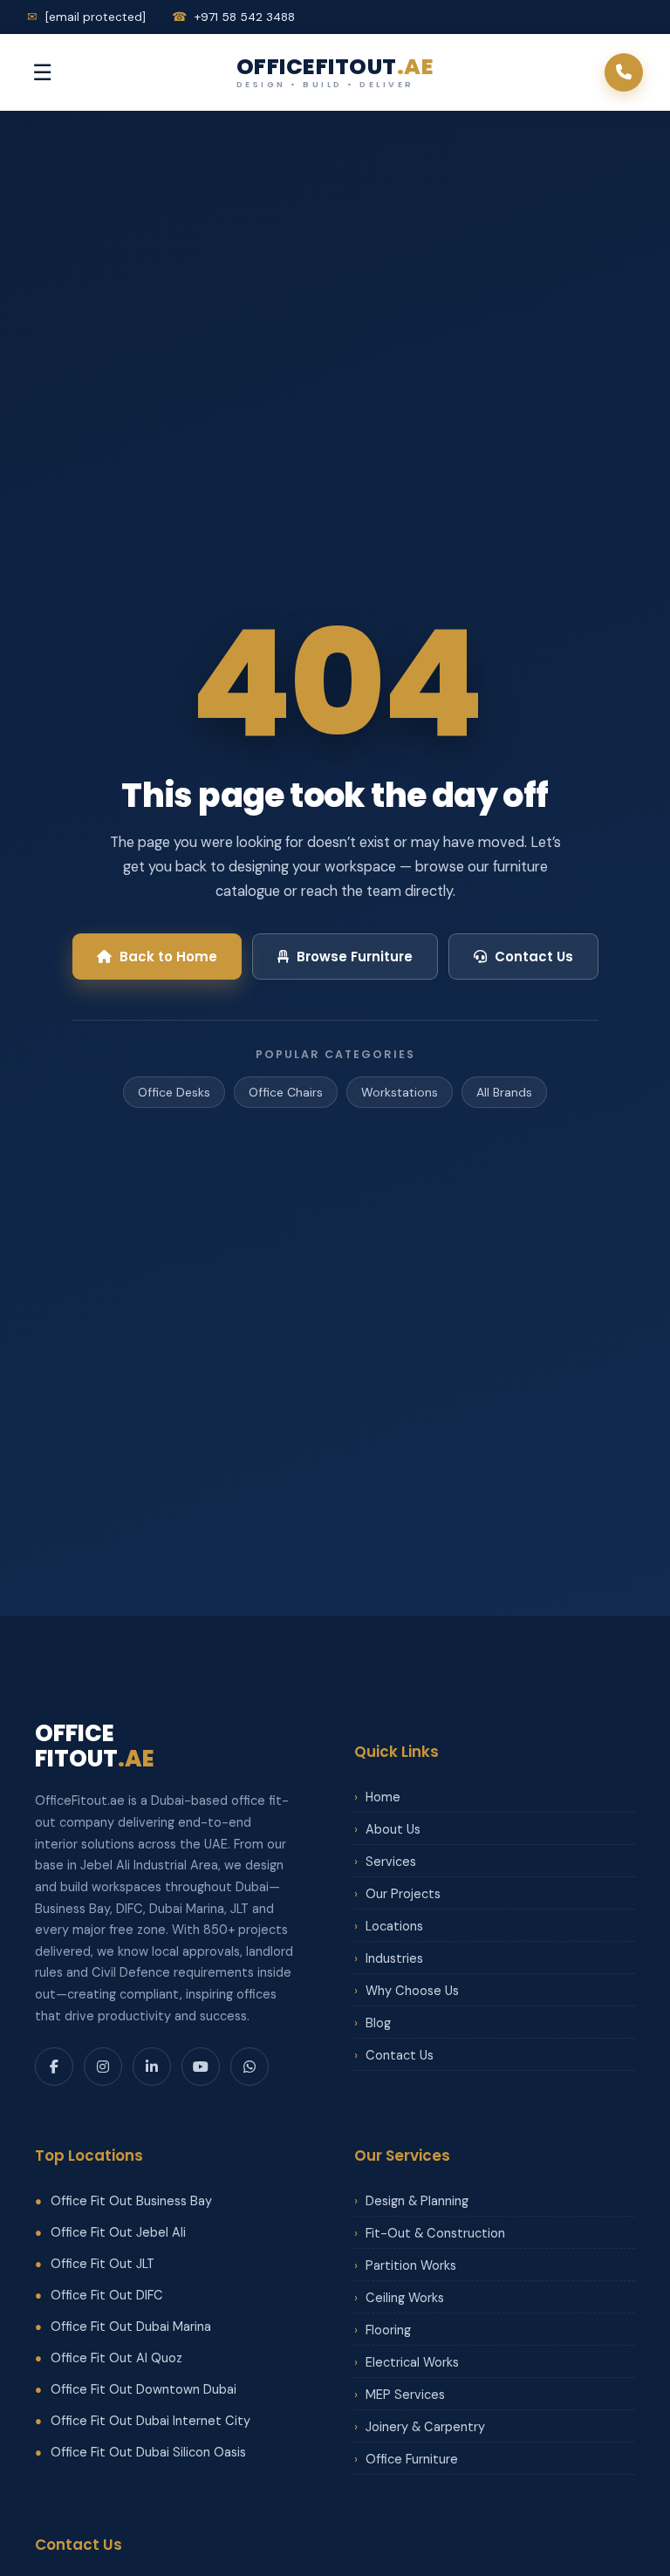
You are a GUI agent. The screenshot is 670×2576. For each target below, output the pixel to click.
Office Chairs (286, 1092)
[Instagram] (103, 2067)
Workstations (400, 1092)
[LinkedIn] (152, 2067)
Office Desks (174, 1092)
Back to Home (168, 957)
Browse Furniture (355, 957)
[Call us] (624, 72)
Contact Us (534, 957)
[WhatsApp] (250, 2067)
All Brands (504, 1092)
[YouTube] (201, 2067)
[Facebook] (54, 2067)
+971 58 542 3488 (233, 17)
